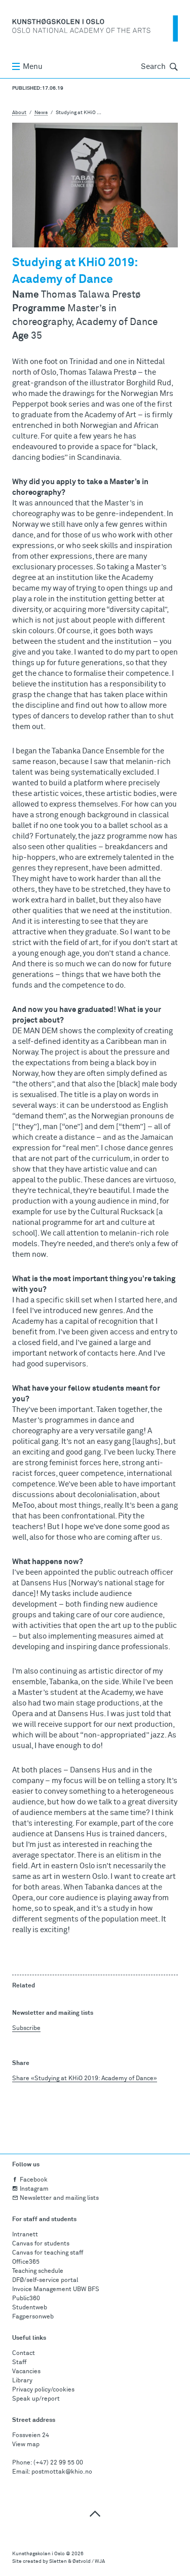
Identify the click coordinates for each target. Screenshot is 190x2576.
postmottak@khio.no (62, 2472)
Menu (33, 67)
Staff (19, 2363)
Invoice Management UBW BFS (56, 2290)
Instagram (34, 2189)
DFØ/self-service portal (45, 2280)
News (41, 113)
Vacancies (26, 2372)
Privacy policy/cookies (43, 2390)
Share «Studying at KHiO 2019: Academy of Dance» (85, 2079)
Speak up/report (36, 2399)
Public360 (26, 2299)
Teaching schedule (38, 2271)
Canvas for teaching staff (48, 2253)
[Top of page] (95, 2513)
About (19, 113)
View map (26, 2445)
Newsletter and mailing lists (59, 2198)
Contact (24, 2353)
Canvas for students (41, 2244)
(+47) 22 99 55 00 (58, 2463)
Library (22, 2381)
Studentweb (30, 2308)
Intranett (25, 2235)
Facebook (34, 2180)
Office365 (26, 2262)
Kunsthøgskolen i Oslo (39, 2554)
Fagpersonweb (33, 2317)
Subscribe (26, 2028)
